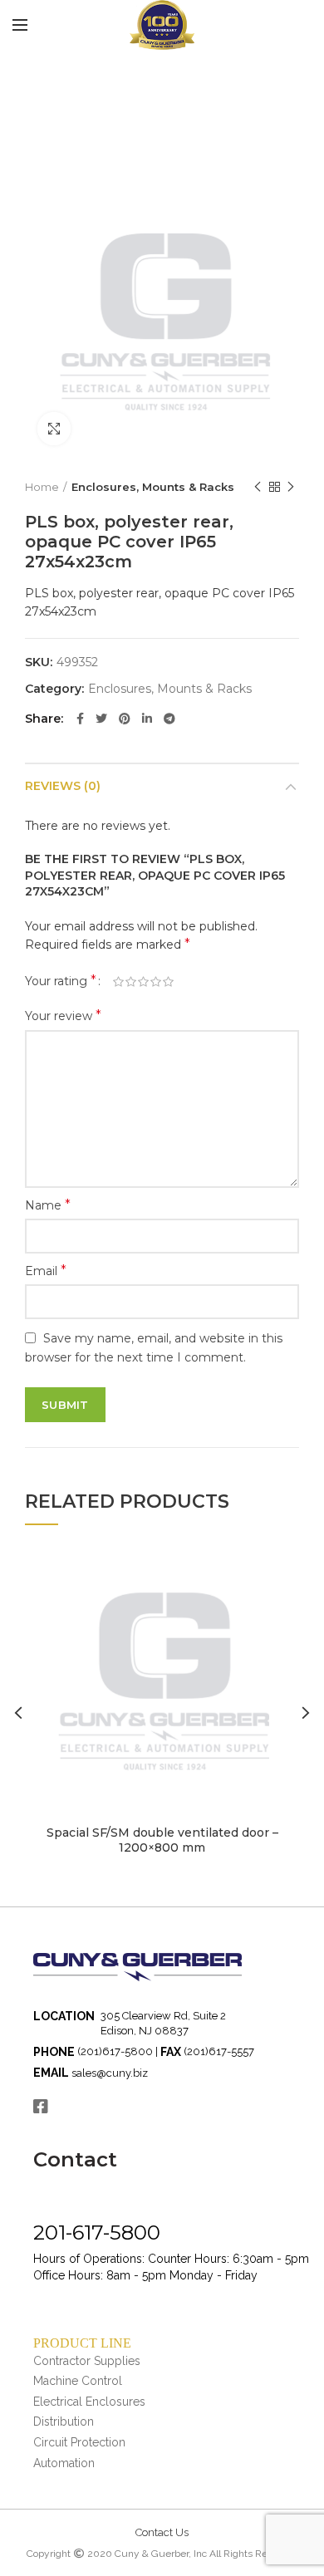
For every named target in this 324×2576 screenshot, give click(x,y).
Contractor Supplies (87, 2361)
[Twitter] (101, 719)
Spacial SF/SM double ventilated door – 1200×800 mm (162, 1840)
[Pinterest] (125, 719)
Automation (64, 2463)
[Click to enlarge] (54, 429)
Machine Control (78, 2381)
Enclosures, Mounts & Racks (153, 487)
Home (42, 487)
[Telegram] (169, 719)
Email (46, 1271)
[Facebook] (80, 719)
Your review (63, 1016)
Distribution (64, 2421)
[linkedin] (147, 719)
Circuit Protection (79, 2442)
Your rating (61, 981)
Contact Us (162, 2532)
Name (48, 1205)
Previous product (258, 487)
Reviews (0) (63, 786)
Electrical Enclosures (89, 2402)
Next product (291, 487)
